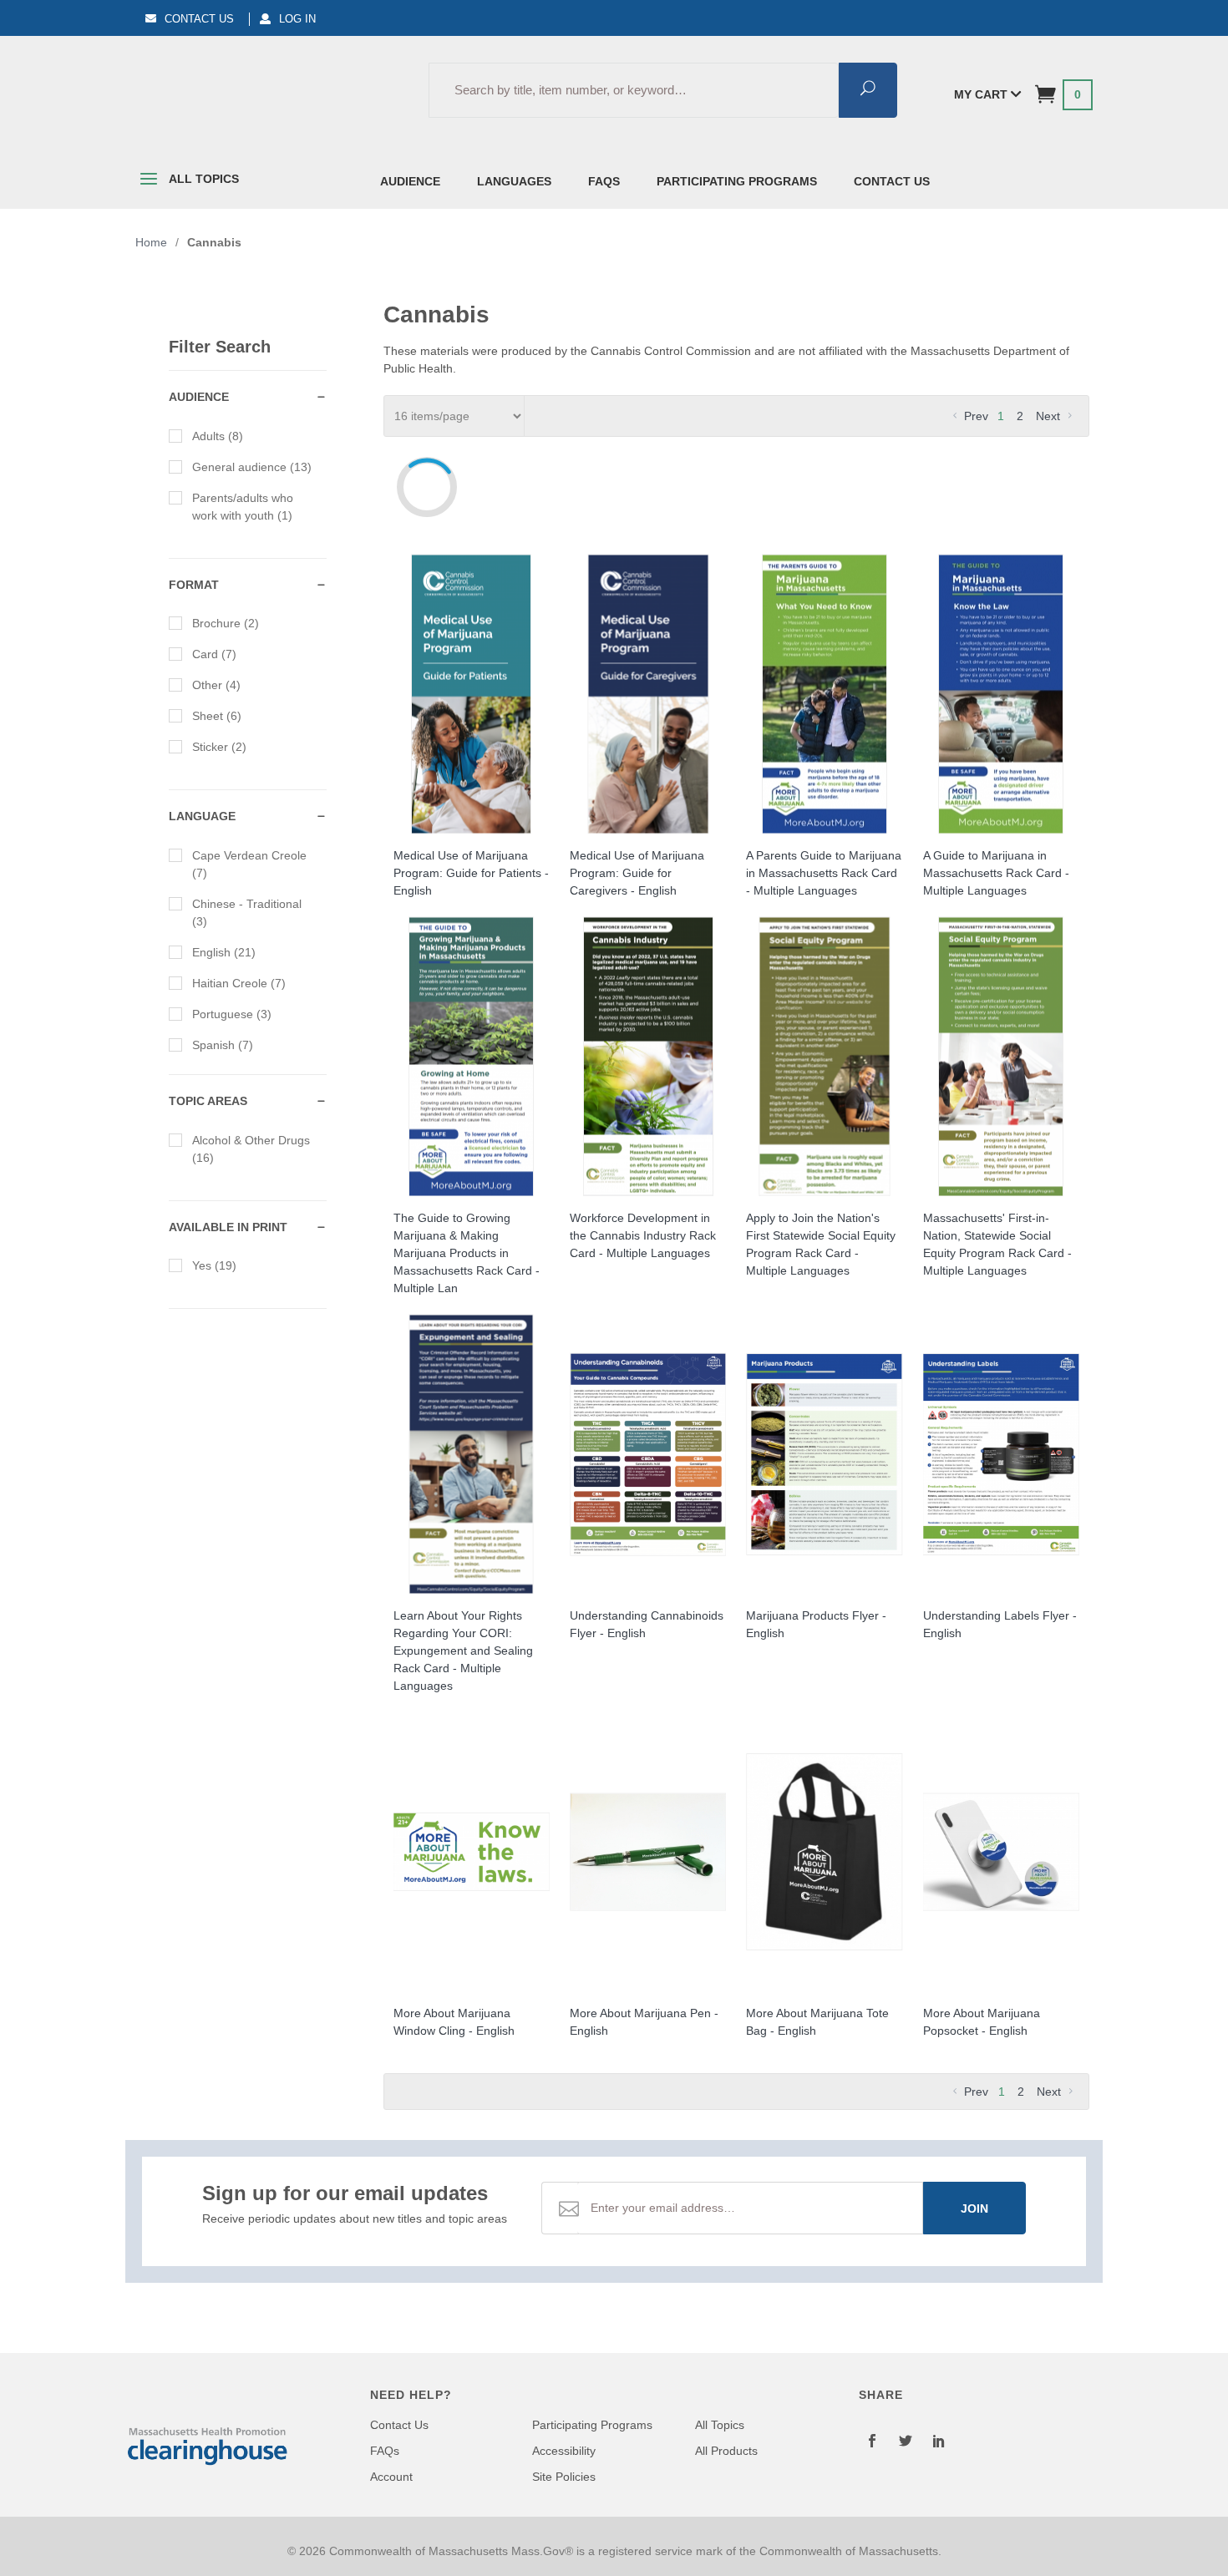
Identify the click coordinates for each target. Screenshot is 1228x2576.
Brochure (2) (226, 623)
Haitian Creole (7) (239, 983)
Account (391, 2477)
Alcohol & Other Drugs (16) (251, 1149)
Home (151, 242)
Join (974, 2208)
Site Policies (564, 2477)
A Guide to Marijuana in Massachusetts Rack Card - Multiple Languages (996, 873)
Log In (297, 19)
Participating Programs (737, 181)
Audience (410, 181)
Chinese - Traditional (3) (247, 913)
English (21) (224, 952)
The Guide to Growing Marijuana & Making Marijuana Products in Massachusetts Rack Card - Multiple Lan (467, 1253)
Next (1050, 416)
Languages (514, 181)
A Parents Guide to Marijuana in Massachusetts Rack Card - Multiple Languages (824, 873)
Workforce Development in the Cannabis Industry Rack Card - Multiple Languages (643, 1235)
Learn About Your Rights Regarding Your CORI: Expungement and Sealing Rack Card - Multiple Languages (463, 1651)
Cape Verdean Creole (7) (249, 864)
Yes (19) (214, 1265)
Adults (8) (218, 436)
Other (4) (216, 685)
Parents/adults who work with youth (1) (243, 507)
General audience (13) (252, 467)
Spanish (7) (223, 1045)
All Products (726, 2451)
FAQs (604, 181)
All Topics (203, 179)
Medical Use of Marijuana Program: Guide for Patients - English (471, 873)
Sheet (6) (217, 716)
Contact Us (199, 19)
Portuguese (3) (232, 1014)
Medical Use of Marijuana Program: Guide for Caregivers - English (637, 873)
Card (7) (214, 654)
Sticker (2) (219, 747)
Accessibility (564, 2451)
